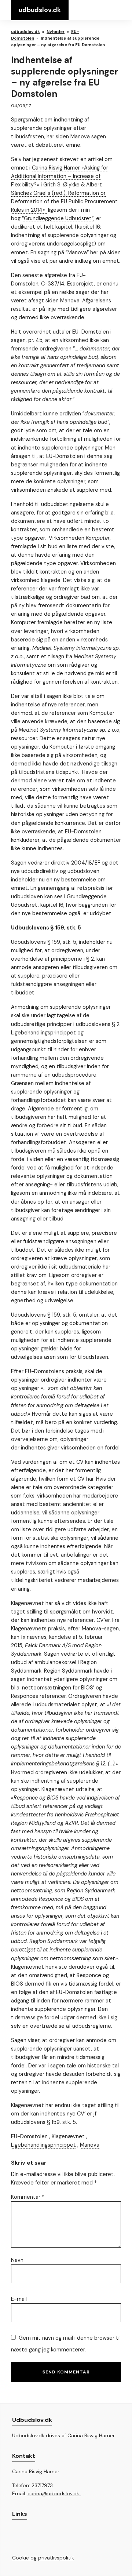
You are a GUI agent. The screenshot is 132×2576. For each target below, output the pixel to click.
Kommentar (28, 2197)
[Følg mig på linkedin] (33, 2536)
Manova (90, 2145)
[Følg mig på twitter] (50, 2537)
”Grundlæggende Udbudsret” (58, 218)
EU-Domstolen (29, 2136)
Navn (17, 2260)
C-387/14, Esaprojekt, (68, 284)
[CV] (16, 2536)
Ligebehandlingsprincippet (43, 2145)
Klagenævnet (68, 2136)
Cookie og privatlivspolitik (43, 2558)
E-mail (19, 2299)
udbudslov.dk (40, 10)
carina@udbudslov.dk (54, 2494)
